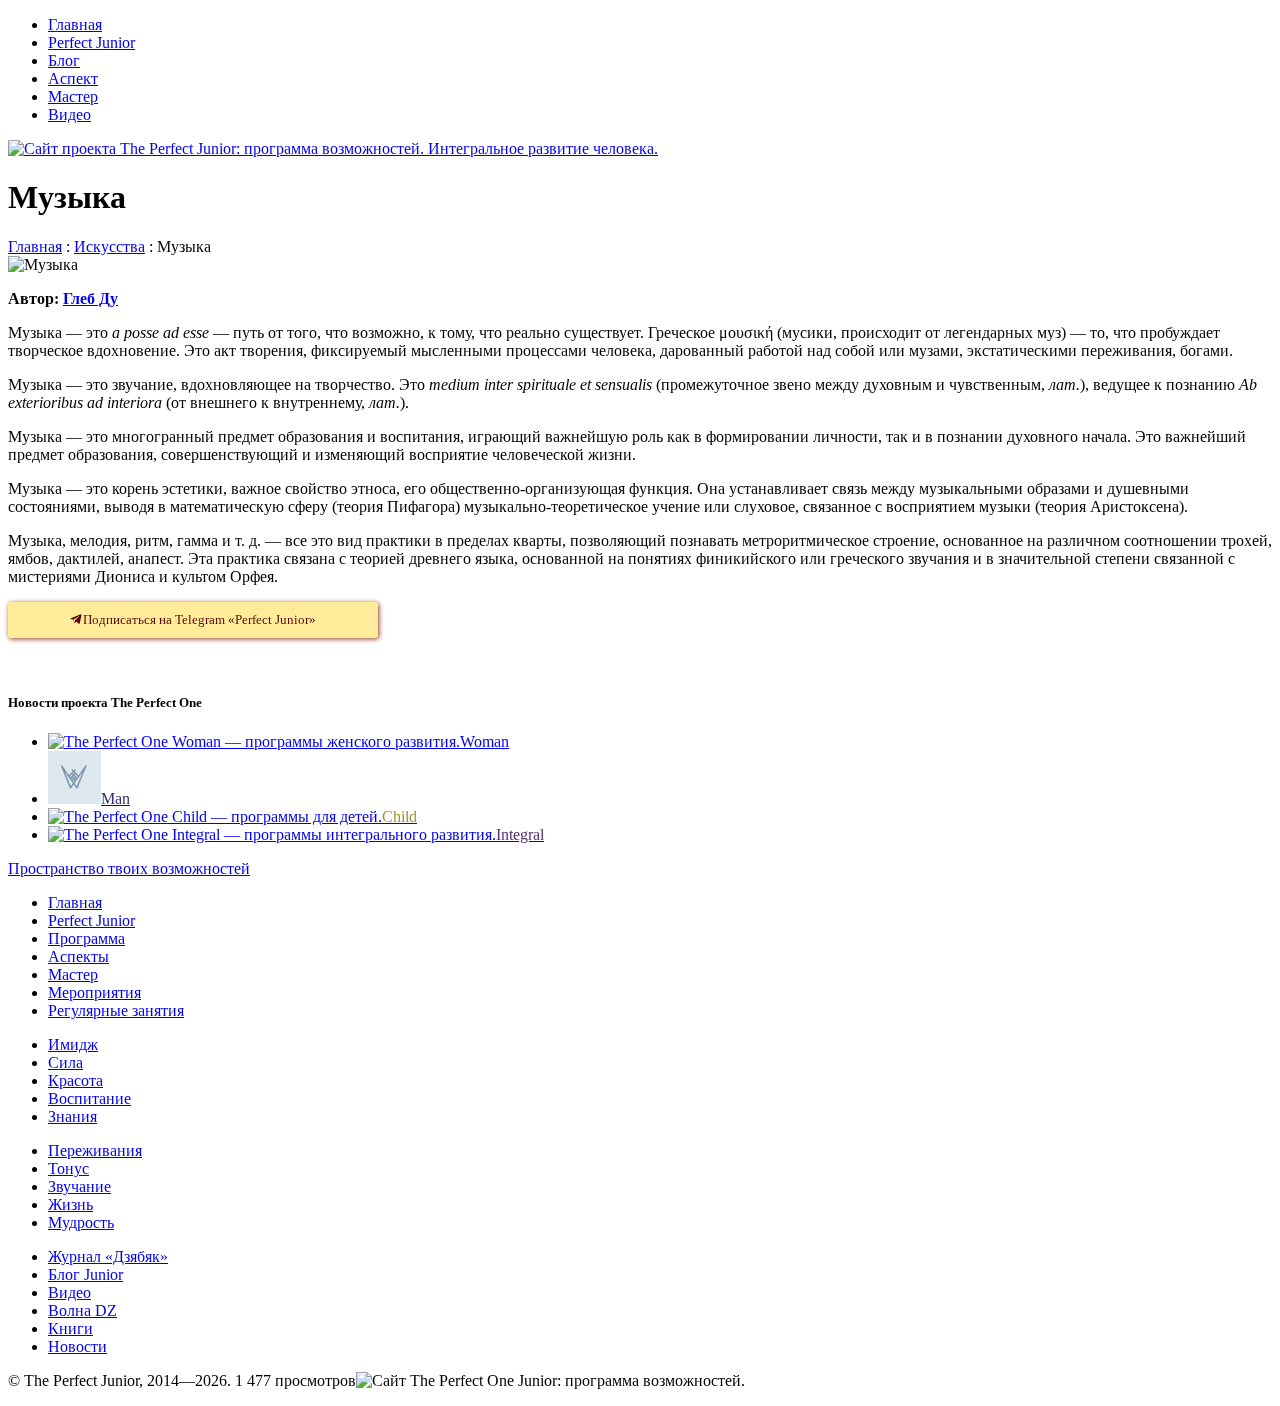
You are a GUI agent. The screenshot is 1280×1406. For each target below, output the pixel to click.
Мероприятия (94, 992)
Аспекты (78, 956)
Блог (64, 60)
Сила (65, 1062)
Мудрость (81, 1222)
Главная (75, 24)
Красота (75, 1080)
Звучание (79, 1186)
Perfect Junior (91, 42)
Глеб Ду (90, 298)
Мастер (73, 96)
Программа (86, 938)
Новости (77, 1346)
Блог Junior (85, 1274)
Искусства (109, 246)
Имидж (73, 1044)
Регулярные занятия (116, 1010)
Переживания (95, 1150)
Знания (72, 1116)
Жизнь (70, 1204)
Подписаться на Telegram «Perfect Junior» (199, 619)
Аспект (73, 78)
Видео (69, 114)
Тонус (68, 1168)
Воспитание (89, 1098)
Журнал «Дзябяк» (108, 1256)
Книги (70, 1328)
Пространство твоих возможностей (129, 868)
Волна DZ (82, 1310)
